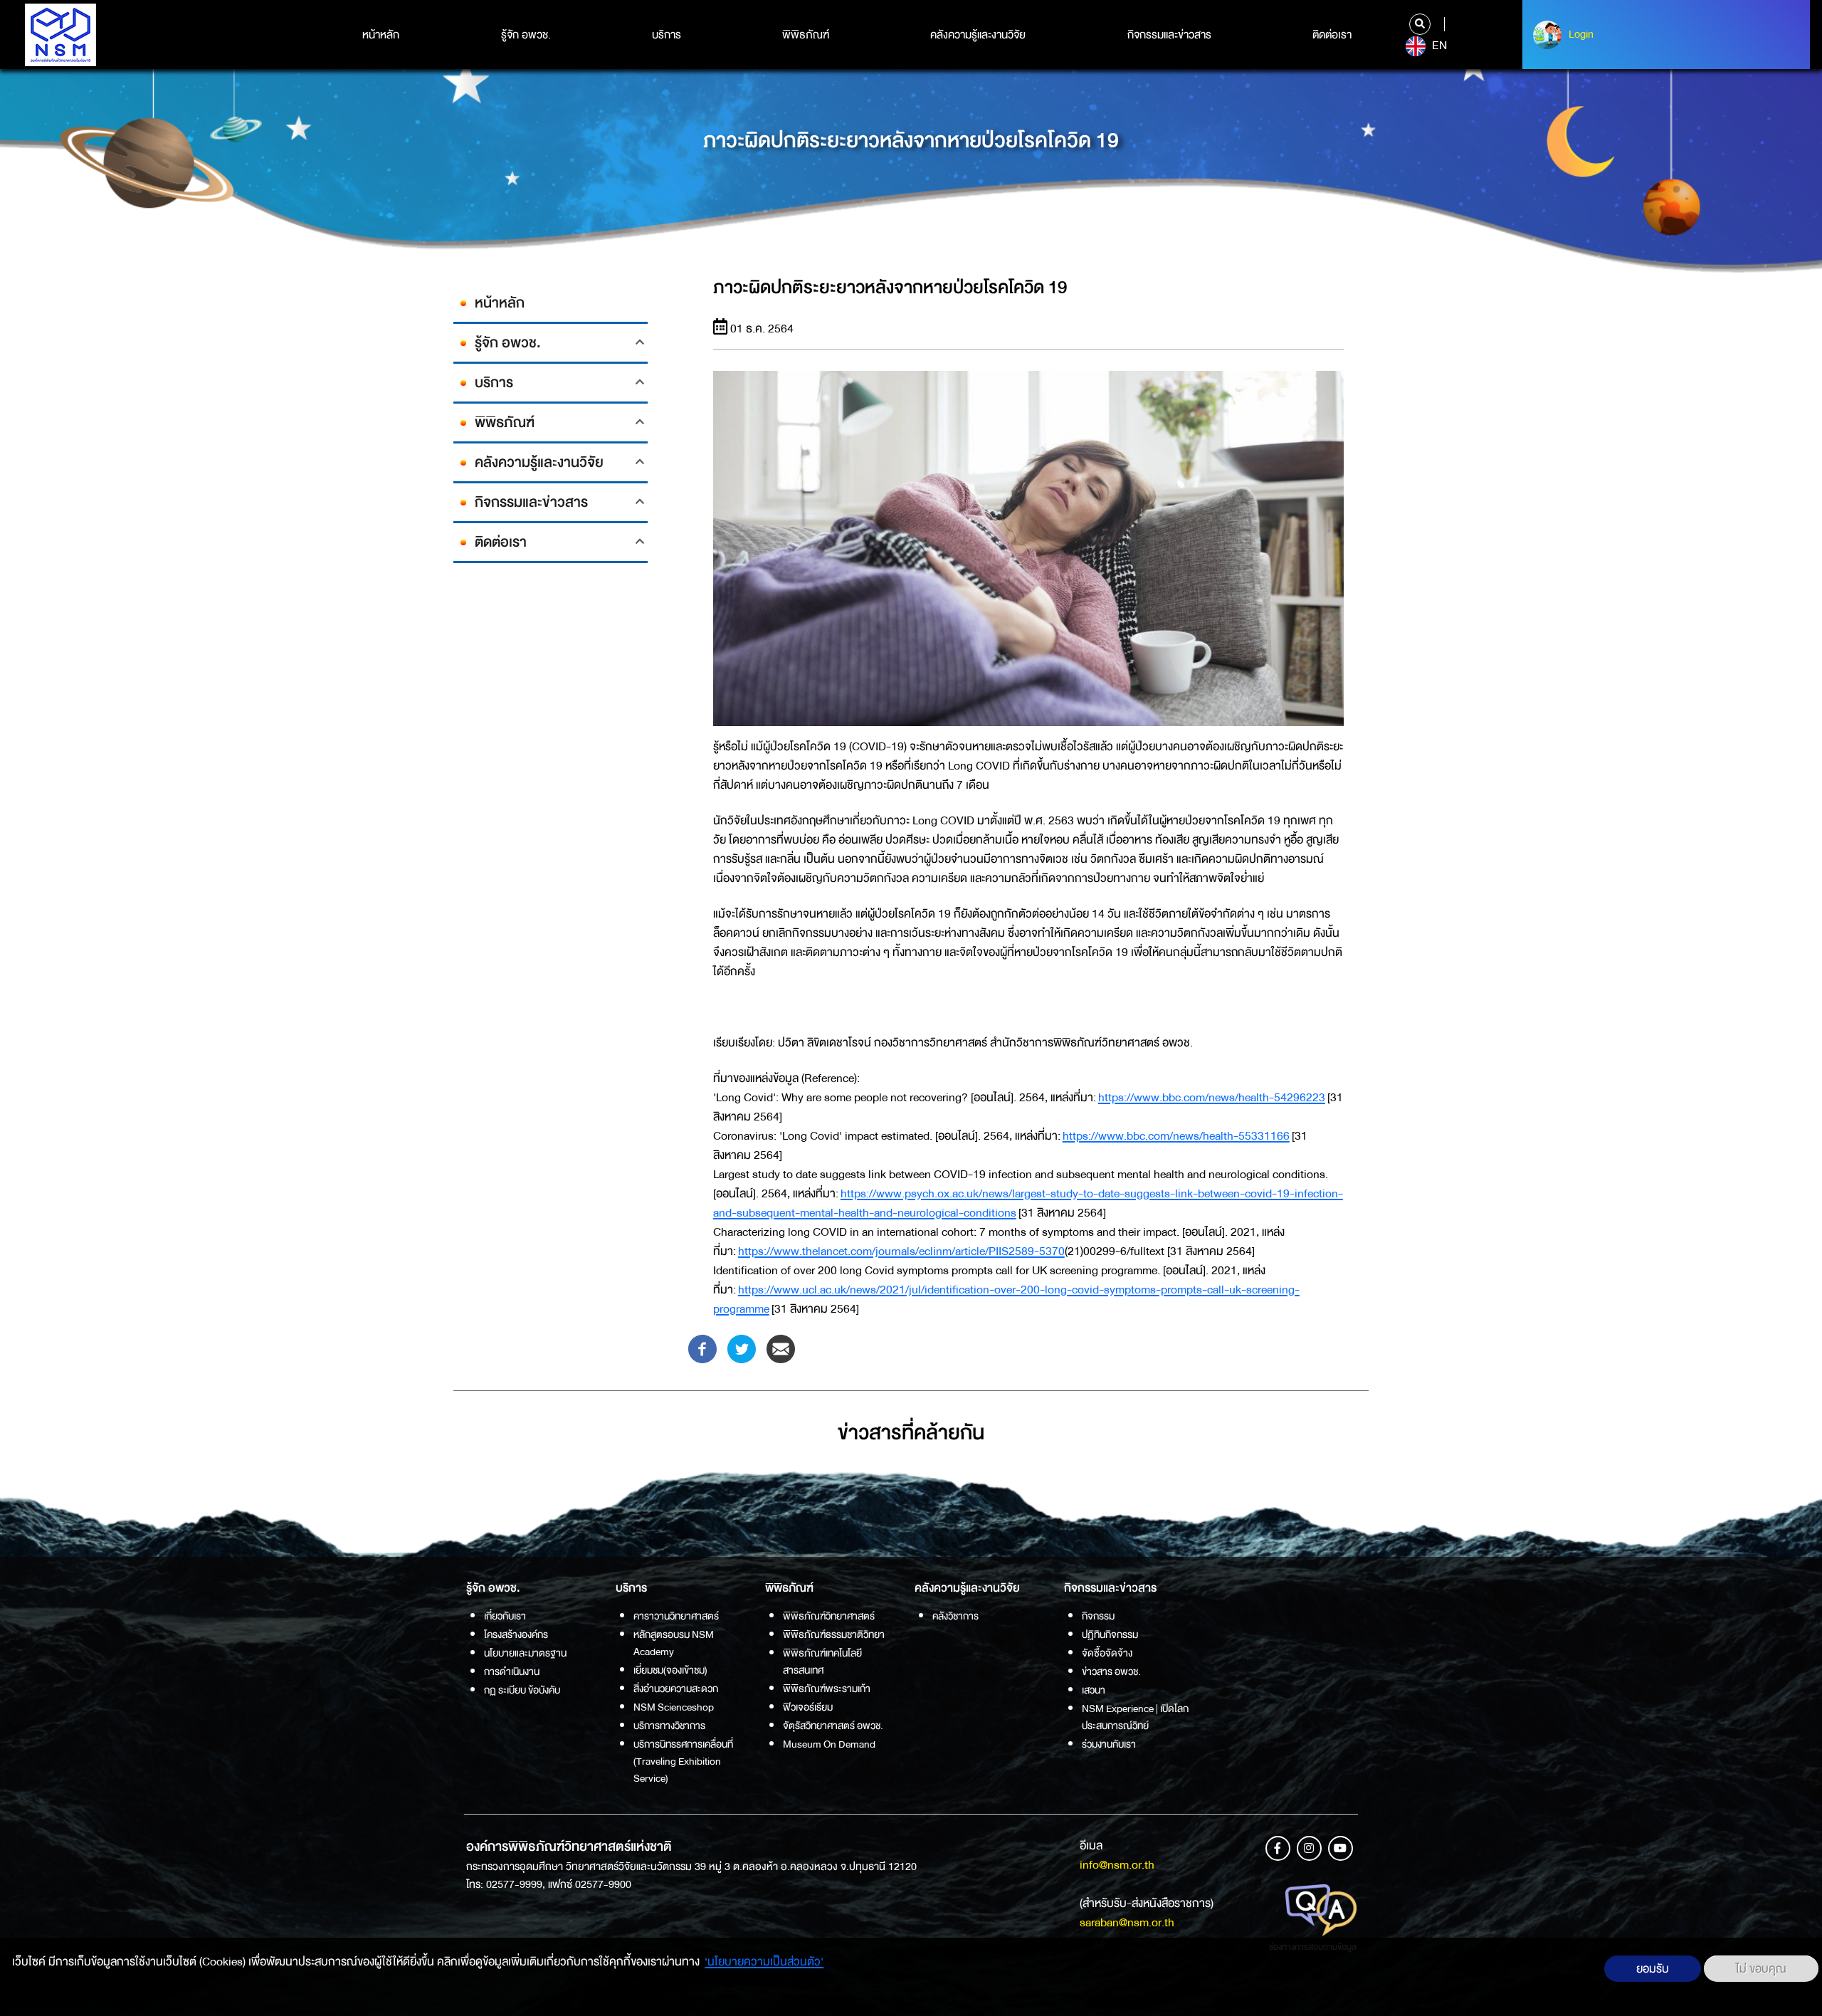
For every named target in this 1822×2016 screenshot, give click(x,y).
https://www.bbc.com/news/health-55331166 (1176, 1136)
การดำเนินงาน (512, 1671)
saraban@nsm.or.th (1127, 1922)
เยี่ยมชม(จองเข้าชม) (670, 1670)
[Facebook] (702, 1348)
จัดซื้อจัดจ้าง (1107, 1653)
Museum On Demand (829, 1744)
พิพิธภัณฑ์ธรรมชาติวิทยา (834, 1634)
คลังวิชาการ (955, 1616)
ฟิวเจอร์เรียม (808, 1707)
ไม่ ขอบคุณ (1761, 1969)
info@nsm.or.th (1117, 1865)
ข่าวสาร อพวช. (1111, 1671)
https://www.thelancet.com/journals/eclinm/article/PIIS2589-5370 (901, 1251)
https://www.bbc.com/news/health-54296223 (1212, 1097)
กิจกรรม (1098, 1616)
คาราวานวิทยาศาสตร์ (676, 1616)
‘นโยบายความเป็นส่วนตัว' (764, 1962)
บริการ (667, 35)
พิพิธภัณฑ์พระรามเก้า (827, 1689)
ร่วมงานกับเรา (1109, 1744)
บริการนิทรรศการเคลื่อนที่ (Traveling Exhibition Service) (683, 1761)
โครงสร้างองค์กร (516, 1634)
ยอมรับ (1653, 1969)
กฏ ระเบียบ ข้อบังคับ (522, 1690)
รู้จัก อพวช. (526, 35)
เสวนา (1094, 1690)
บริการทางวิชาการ (669, 1726)
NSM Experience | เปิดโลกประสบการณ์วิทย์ (1135, 1717)
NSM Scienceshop (674, 1707)
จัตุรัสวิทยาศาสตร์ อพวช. (833, 1726)
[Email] (781, 1348)
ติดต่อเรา (1332, 35)
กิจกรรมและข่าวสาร (1169, 35)
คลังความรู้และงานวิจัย (978, 35)
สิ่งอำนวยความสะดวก (676, 1689)
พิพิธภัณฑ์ (806, 35)
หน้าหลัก (381, 35)
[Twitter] (742, 1348)
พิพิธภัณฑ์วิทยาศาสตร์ (829, 1616)
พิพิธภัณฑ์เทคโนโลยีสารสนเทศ (822, 1661)
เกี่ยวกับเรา (505, 1616)
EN (1438, 46)
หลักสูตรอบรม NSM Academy (674, 1643)
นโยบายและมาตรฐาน (525, 1653)
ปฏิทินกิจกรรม (1110, 1634)
